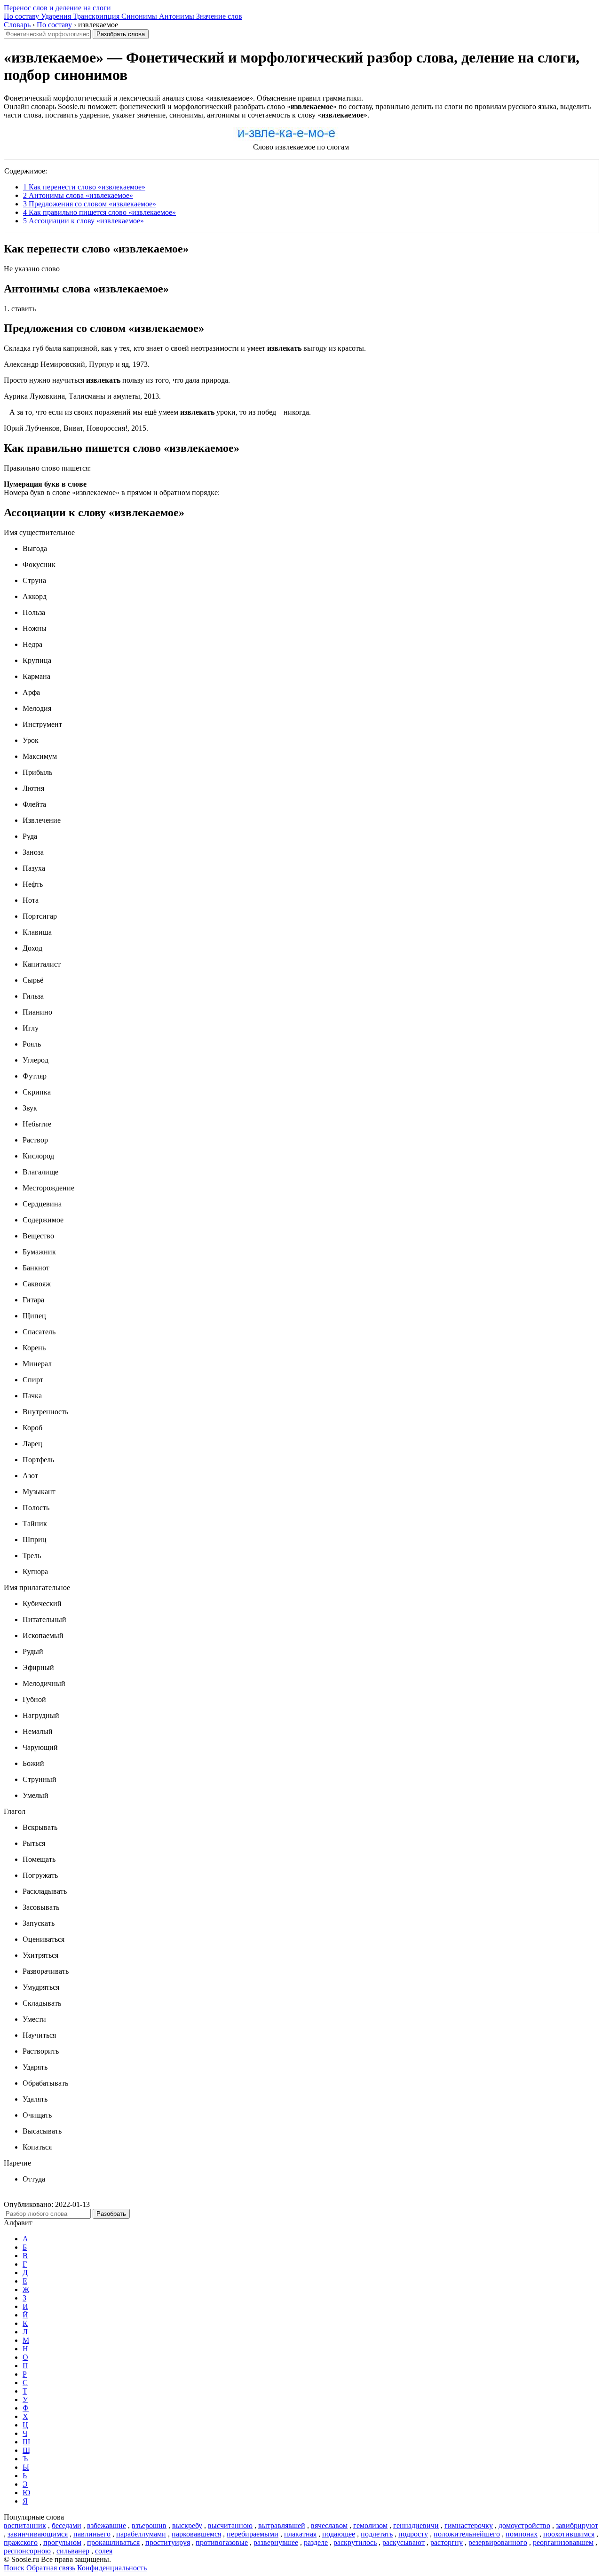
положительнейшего (467, 2534)
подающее (339, 2534)
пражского (21, 2542)
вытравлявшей (282, 2525)
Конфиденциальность (112, 2568)
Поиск (14, 2568)
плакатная (300, 2534)
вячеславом (329, 2525)
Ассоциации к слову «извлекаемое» (83, 221)
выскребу (187, 2525)
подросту (413, 2534)
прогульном (62, 2542)
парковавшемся (196, 2534)
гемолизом (370, 2525)
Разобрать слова (121, 34)
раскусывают (404, 2542)
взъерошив (149, 2525)
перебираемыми (253, 2534)
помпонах (522, 2534)
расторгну (447, 2542)
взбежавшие (107, 2525)
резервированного (498, 2542)
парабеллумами (141, 2534)
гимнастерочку (469, 2525)
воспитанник (25, 2525)
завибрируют (577, 2525)
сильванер (73, 2551)
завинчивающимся (38, 2534)
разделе (316, 2542)
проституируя (168, 2542)
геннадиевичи (416, 2525)
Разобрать (111, 2214)
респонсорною (27, 2551)
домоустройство (524, 2525)
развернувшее (276, 2542)
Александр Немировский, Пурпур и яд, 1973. (77, 364)
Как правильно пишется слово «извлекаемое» (99, 212)
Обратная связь (51, 2568)
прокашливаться (113, 2542)
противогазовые (222, 2542)
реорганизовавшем (563, 2542)
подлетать (377, 2534)
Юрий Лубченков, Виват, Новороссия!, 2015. (76, 428)
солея (104, 2551)
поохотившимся (569, 2534)
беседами (67, 2525)
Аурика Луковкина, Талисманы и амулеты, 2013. (82, 396)
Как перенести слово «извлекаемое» (84, 187)
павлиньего (92, 2534)
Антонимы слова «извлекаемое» (78, 195)
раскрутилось (355, 2542)
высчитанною (230, 2525)
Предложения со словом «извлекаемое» (90, 204)
